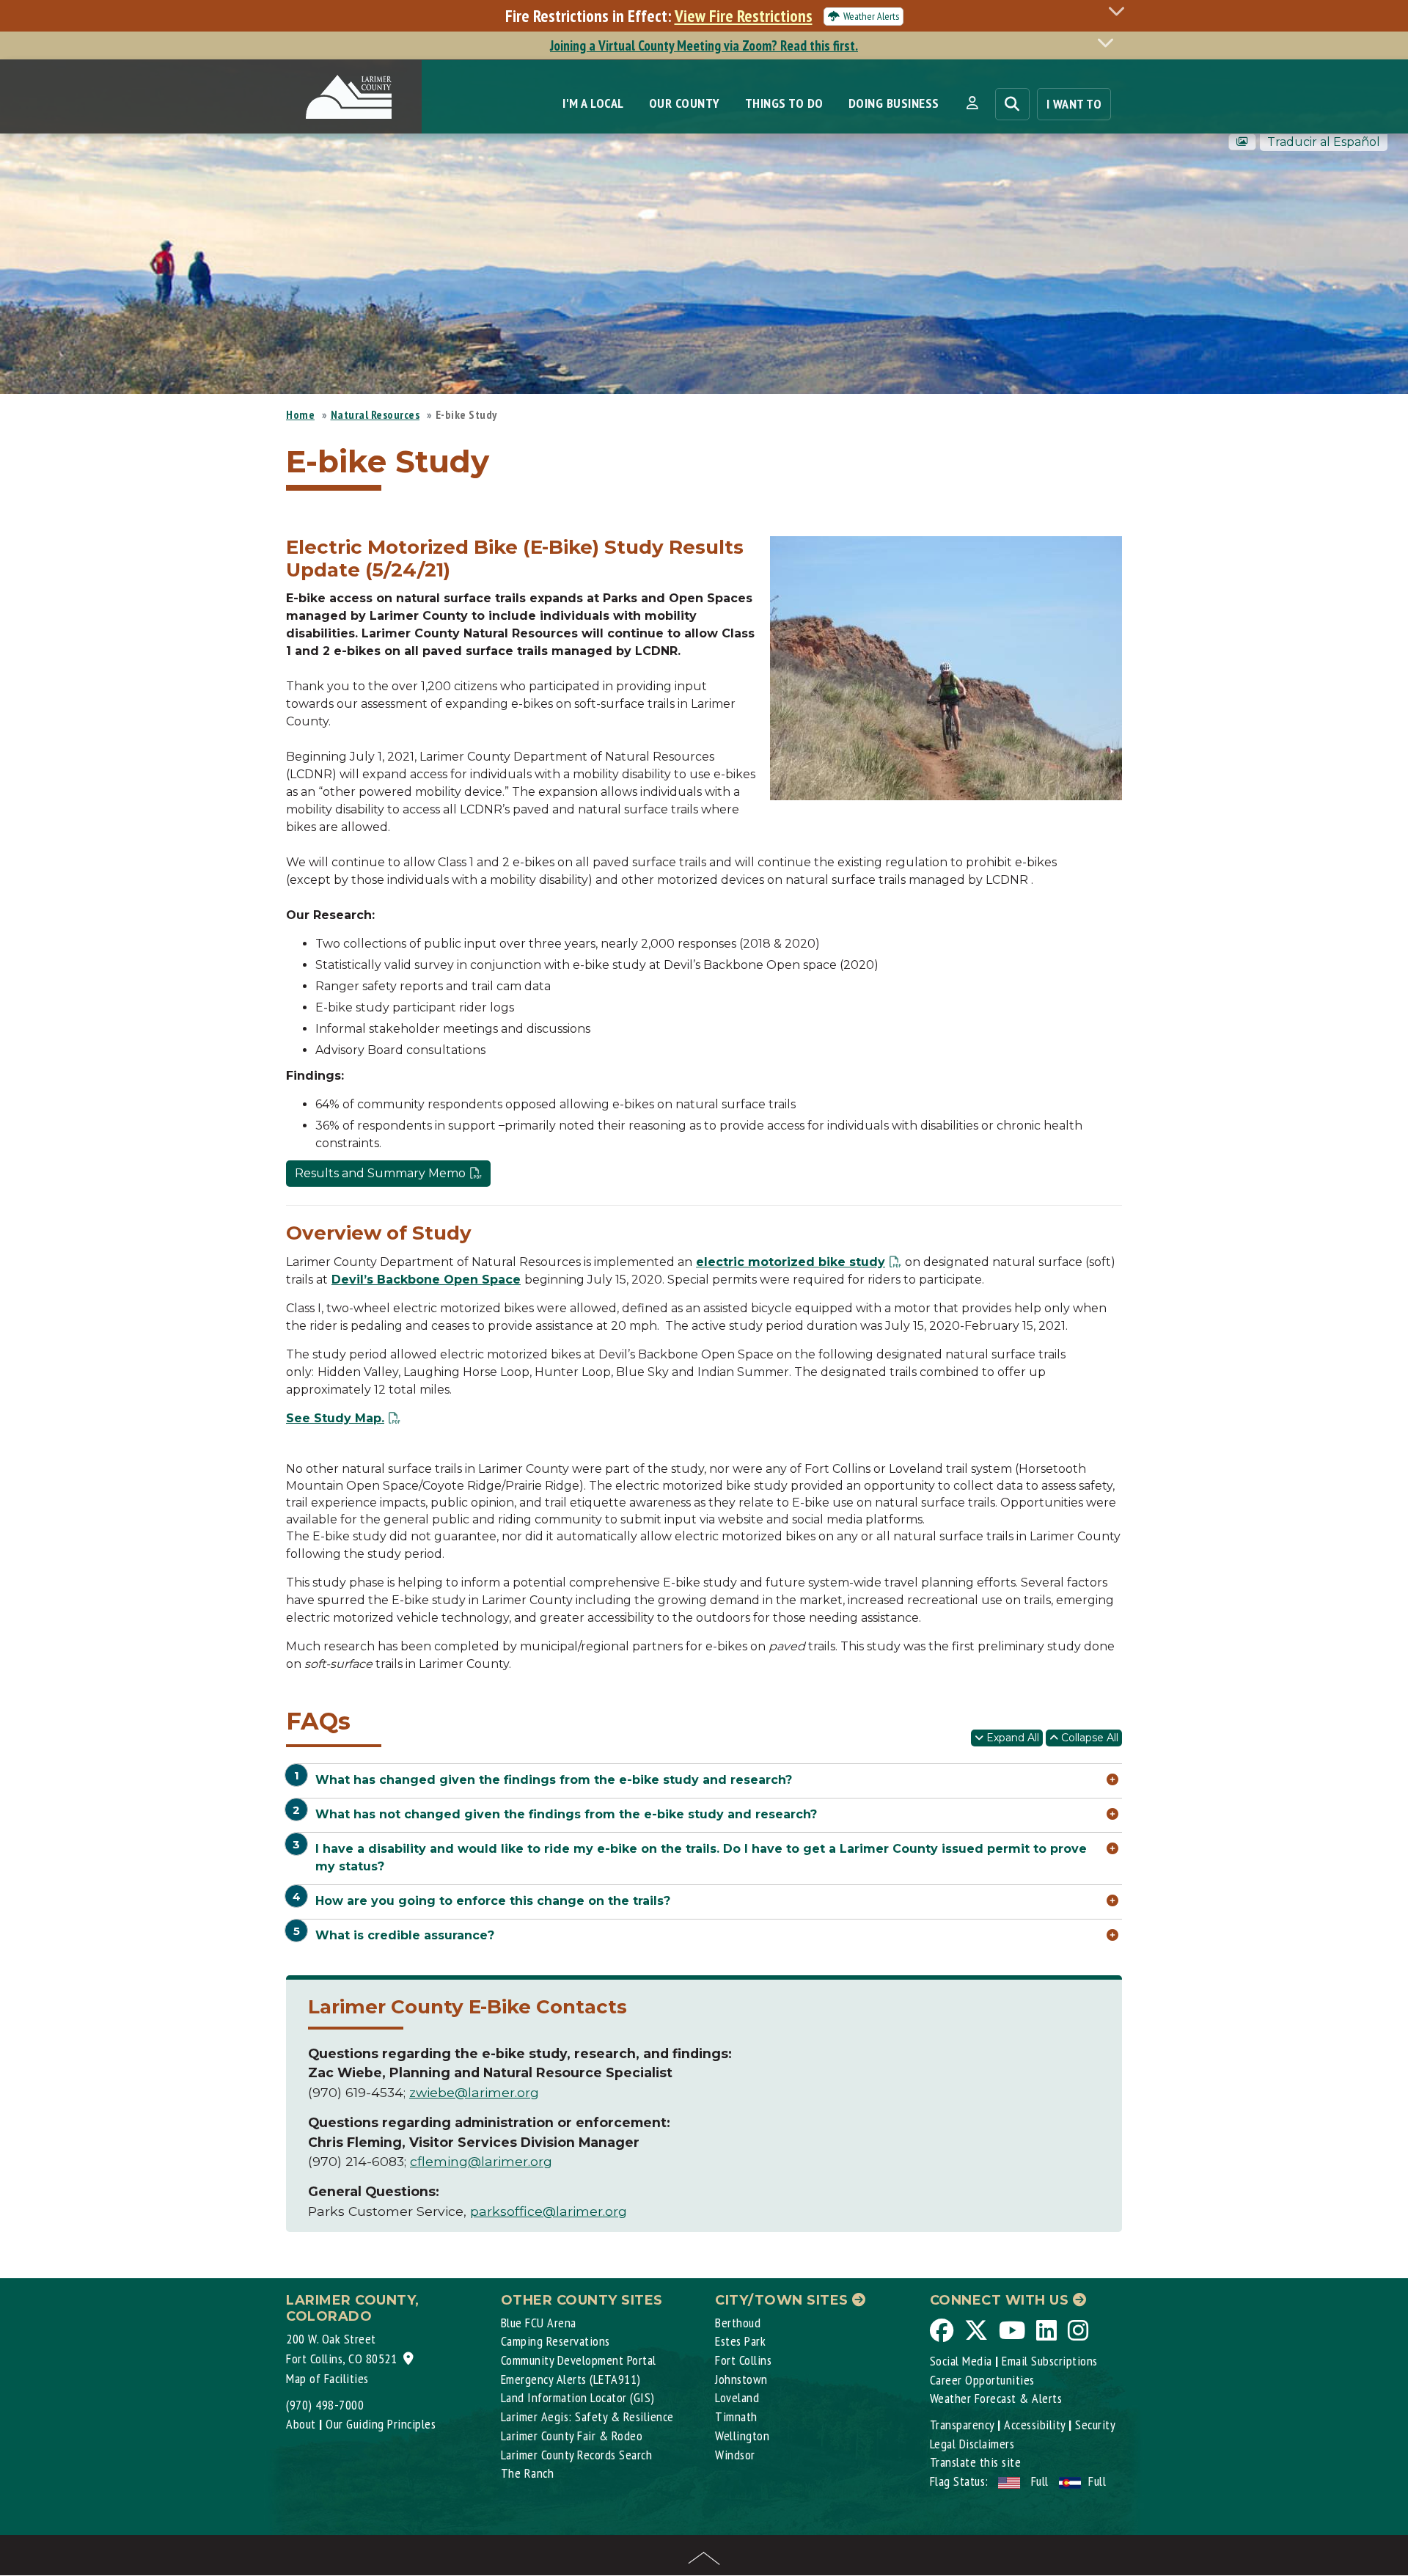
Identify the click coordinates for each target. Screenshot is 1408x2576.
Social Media (961, 2361)
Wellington (742, 2436)
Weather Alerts (871, 16)
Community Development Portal (579, 2360)
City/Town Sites (784, 2300)
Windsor (735, 2455)
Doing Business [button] (894, 103)
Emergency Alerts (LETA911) (571, 2379)
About (301, 2424)
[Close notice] (1121, 11)
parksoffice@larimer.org (549, 2211)
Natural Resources (375, 414)
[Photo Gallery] (1242, 142)
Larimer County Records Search (577, 2455)
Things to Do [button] (784, 103)
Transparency (962, 2425)
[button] (972, 103)
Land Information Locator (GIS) (578, 2397)
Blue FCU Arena (539, 2323)
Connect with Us (1001, 2300)
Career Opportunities (982, 2380)
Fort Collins (743, 2360)
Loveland (737, 2397)
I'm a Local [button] (593, 103)
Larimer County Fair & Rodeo (572, 2436)
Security (1095, 2425)
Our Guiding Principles (381, 2424)
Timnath (736, 2416)
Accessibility (1035, 2425)
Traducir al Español (1324, 142)
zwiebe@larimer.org (474, 2092)
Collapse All (1088, 1738)
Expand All (1011, 1738)
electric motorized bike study (791, 1262)
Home (300, 414)
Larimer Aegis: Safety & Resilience (587, 2416)
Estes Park (740, 2341)
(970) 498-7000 (325, 2405)
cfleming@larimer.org (481, 2161)
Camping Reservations (555, 2341)
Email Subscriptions (1050, 2361)
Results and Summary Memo (380, 1173)
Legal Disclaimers (972, 2444)
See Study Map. (335, 1418)
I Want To (1074, 104)
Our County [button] (685, 103)
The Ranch (528, 2473)
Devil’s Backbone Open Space (426, 1280)
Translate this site (976, 2462)
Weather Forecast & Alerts (996, 2398)
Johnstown (741, 2379)
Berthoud (738, 2323)
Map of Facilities (327, 2378)
